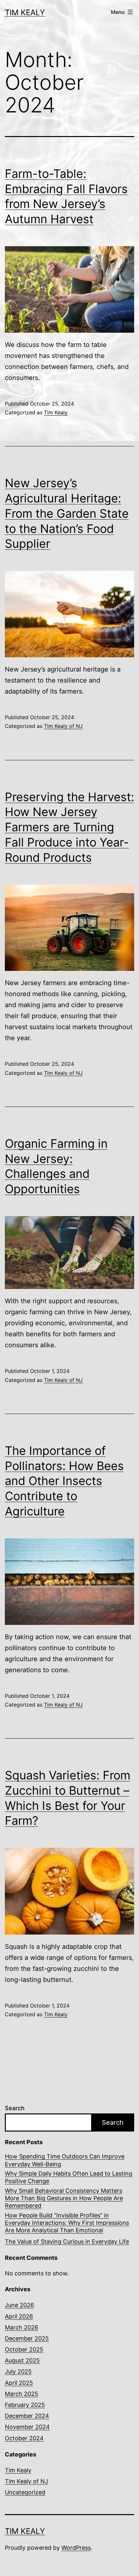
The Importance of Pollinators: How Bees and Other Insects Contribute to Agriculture (64, 1481)
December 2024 (27, 2416)
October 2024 (24, 2438)
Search (15, 2108)
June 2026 (19, 2305)
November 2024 (27, 2427)
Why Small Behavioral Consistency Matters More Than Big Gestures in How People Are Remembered (64, 2198)
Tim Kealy (25, 12)
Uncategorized (25, 2492)
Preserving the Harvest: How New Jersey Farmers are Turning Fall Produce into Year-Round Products (69, 827)
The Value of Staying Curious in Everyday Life (67, 2242)
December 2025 (27, 2338)
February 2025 (25, 2405)
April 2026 (19, 2316)
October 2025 (24, 2349)
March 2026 (21, 2327)
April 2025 (19, 2383)
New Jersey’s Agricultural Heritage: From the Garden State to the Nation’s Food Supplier (67, 513)
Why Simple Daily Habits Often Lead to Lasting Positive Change (69, 2177)
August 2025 (22, 2360)
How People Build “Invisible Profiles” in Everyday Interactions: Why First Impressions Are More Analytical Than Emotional (67, 2223)
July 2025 (18, 2371)
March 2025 (21, 2394)
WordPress (76, 2548)
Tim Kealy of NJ (63, 726)
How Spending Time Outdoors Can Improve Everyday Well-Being (65, 2160)
